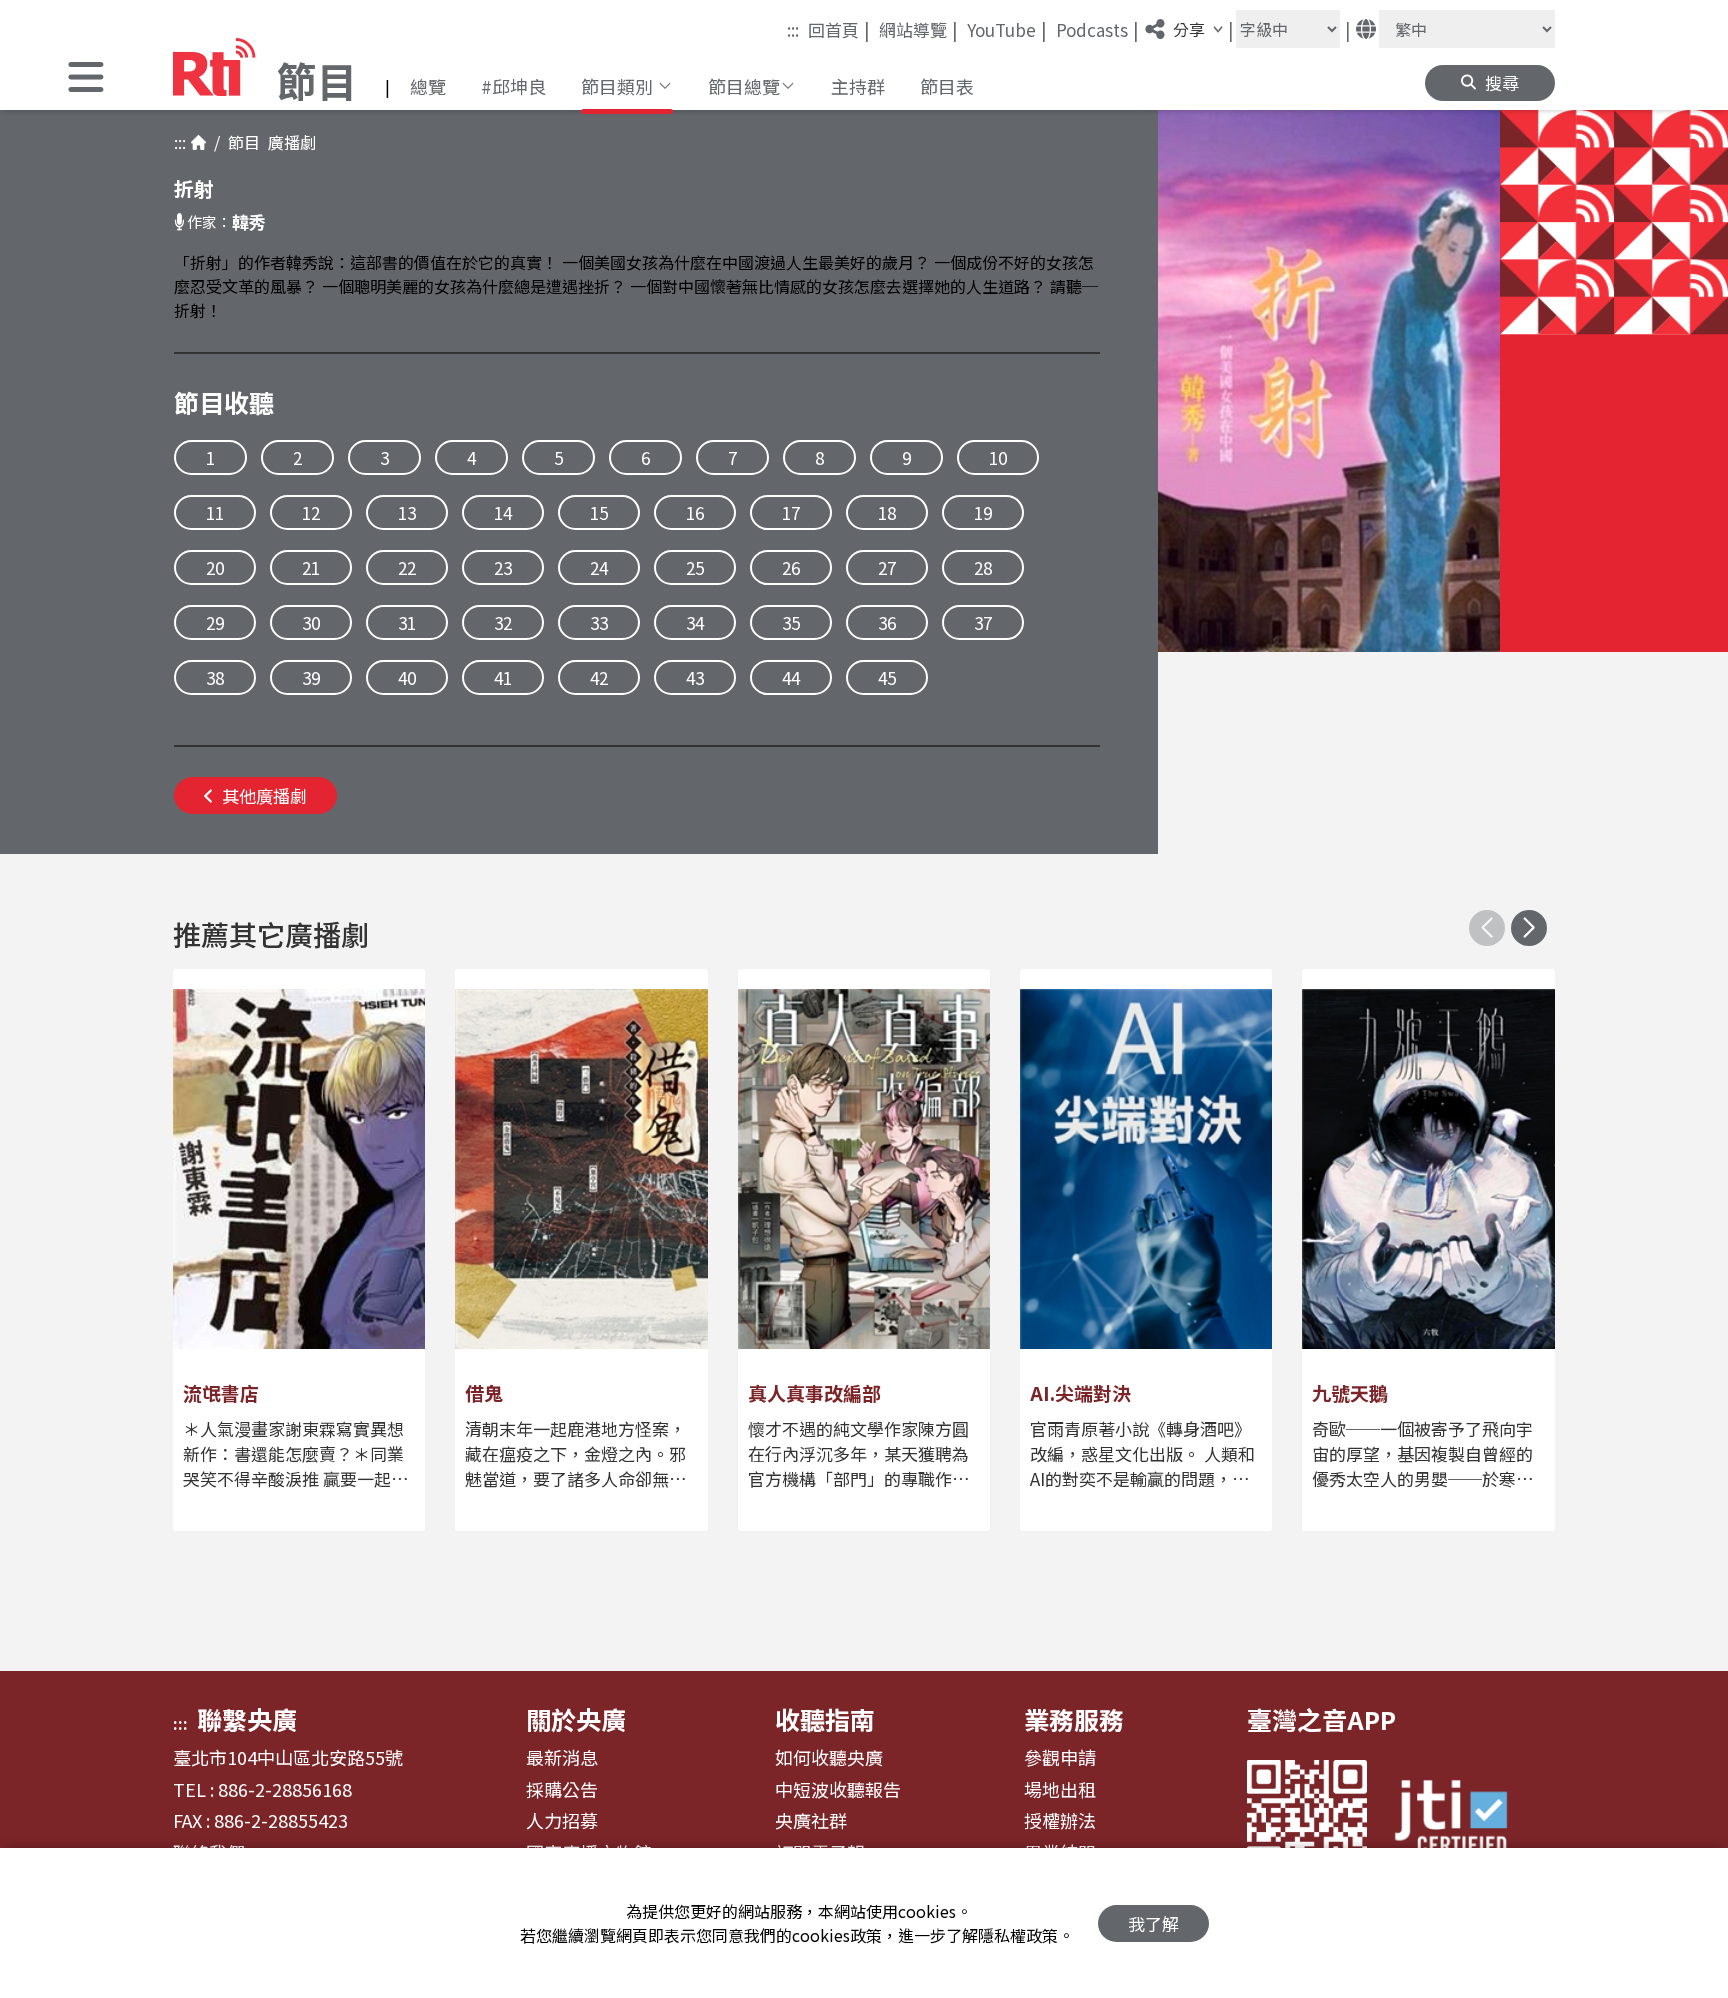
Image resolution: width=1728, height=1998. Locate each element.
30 (311, 622)
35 (791, 622)
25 (695, 567)
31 (407, 622)
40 (407, 677)
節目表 (947, 86)
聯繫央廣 (247, 1719)
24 (599, 567)
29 (215, 622)
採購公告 (562, 1790)
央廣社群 (811, 1821)
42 (599, 677)
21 (311, 567)
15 (599, 512)
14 (503, 512)
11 (215, 512)
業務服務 (1074, 1719)
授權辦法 (1060, 1821)
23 (503, 567)
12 (311, 512)
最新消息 (562, 1758)
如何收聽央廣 (829, 1758)
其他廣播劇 (264, 795)
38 (215, 677)
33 (599, 622)
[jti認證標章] (1463, 1819)
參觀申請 (1060, 1758)
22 (407, 567)
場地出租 (1060, 1790)
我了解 (1153, 1923)
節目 (240, 142)
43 (695, 677)
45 (887, 677)
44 (791, 677)
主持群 (858, 86)
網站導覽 (918, 29)
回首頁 (839, 29)
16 (695, 512)
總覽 (428, 86)
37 (983, 622)
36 (887, 622)
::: (793, 29)
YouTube (1007, 29)
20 (215, 567)
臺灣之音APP (1321, 1719)
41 (503, 677)
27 (887, 567)
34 (695, 622)
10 (998, 457)
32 (503, 622)
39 (311, 677)
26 (791, 567)
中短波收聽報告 (838, 1790)
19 (983, 512)
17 (791, 512)
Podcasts (1097, 29)
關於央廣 (576, 1719)
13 (407, 512)
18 (887, 512)
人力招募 (562, 1821)
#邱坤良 (513, 86)
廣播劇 (288, 142)
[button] (86, 79)
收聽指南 (825, 1719)
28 (983, 567)
